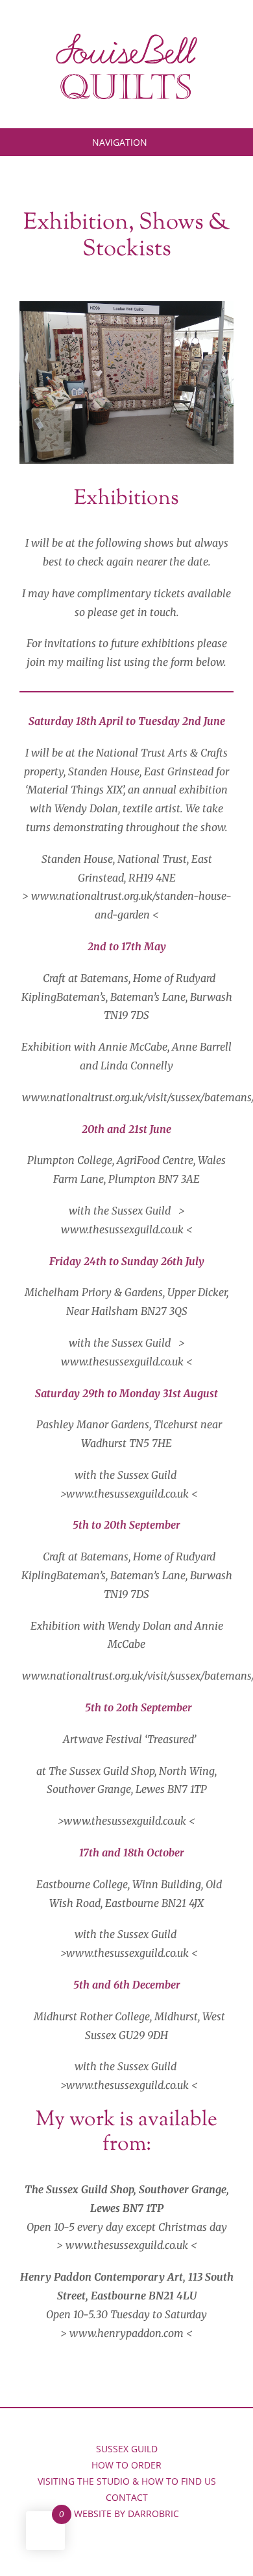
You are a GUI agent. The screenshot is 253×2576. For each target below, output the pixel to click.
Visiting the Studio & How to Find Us (127, 2481)
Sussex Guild (127, 2449)
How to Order (126, 2465)
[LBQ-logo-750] (126, 38)
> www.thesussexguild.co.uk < (127, 2245)
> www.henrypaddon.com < (126, 2333)
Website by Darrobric (126, 2513)
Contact (127, 2497)
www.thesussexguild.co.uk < (132, 1494)
